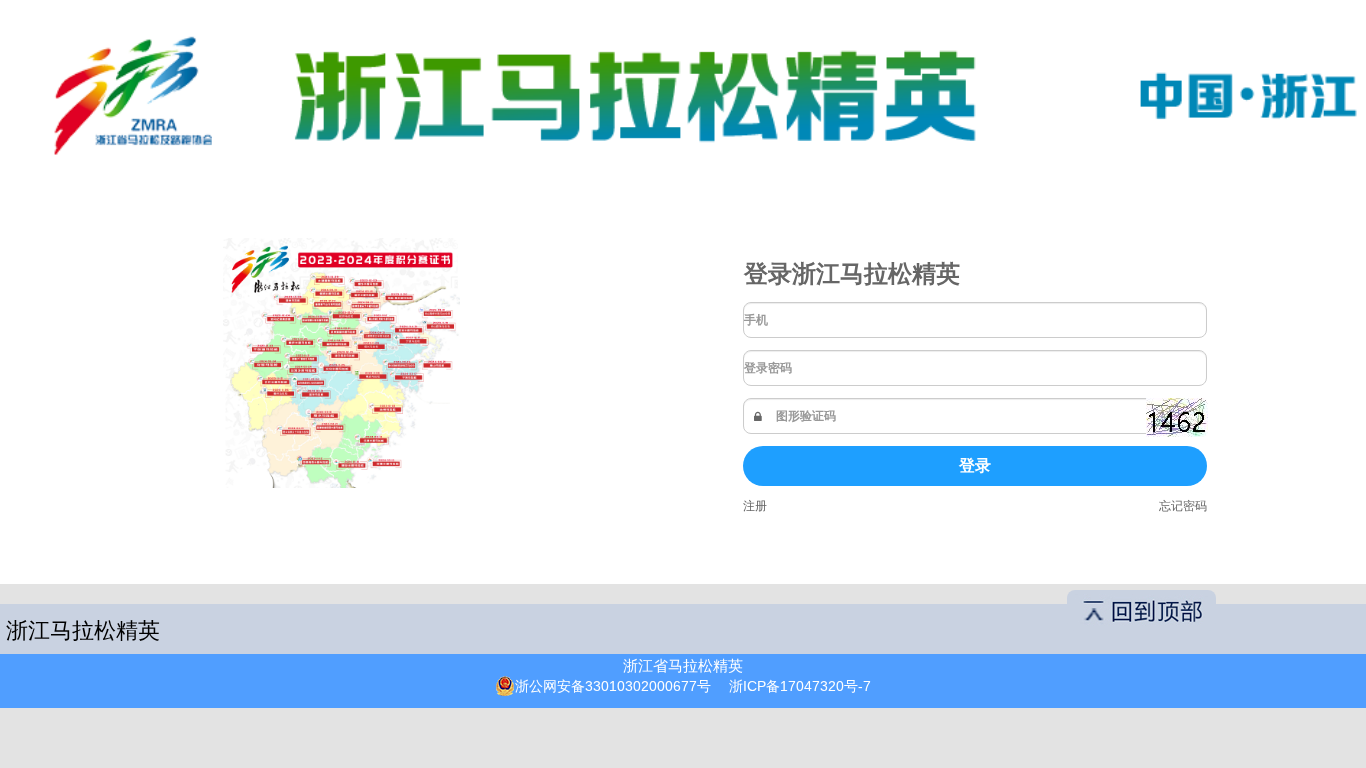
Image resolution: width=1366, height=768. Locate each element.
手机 (756, 320)
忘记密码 (1183, 506)
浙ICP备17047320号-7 (800, 686)
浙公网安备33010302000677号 (613, 686)
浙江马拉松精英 (83, 630)
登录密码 (768, 368)
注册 (755, 506)
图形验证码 (806, 416)
